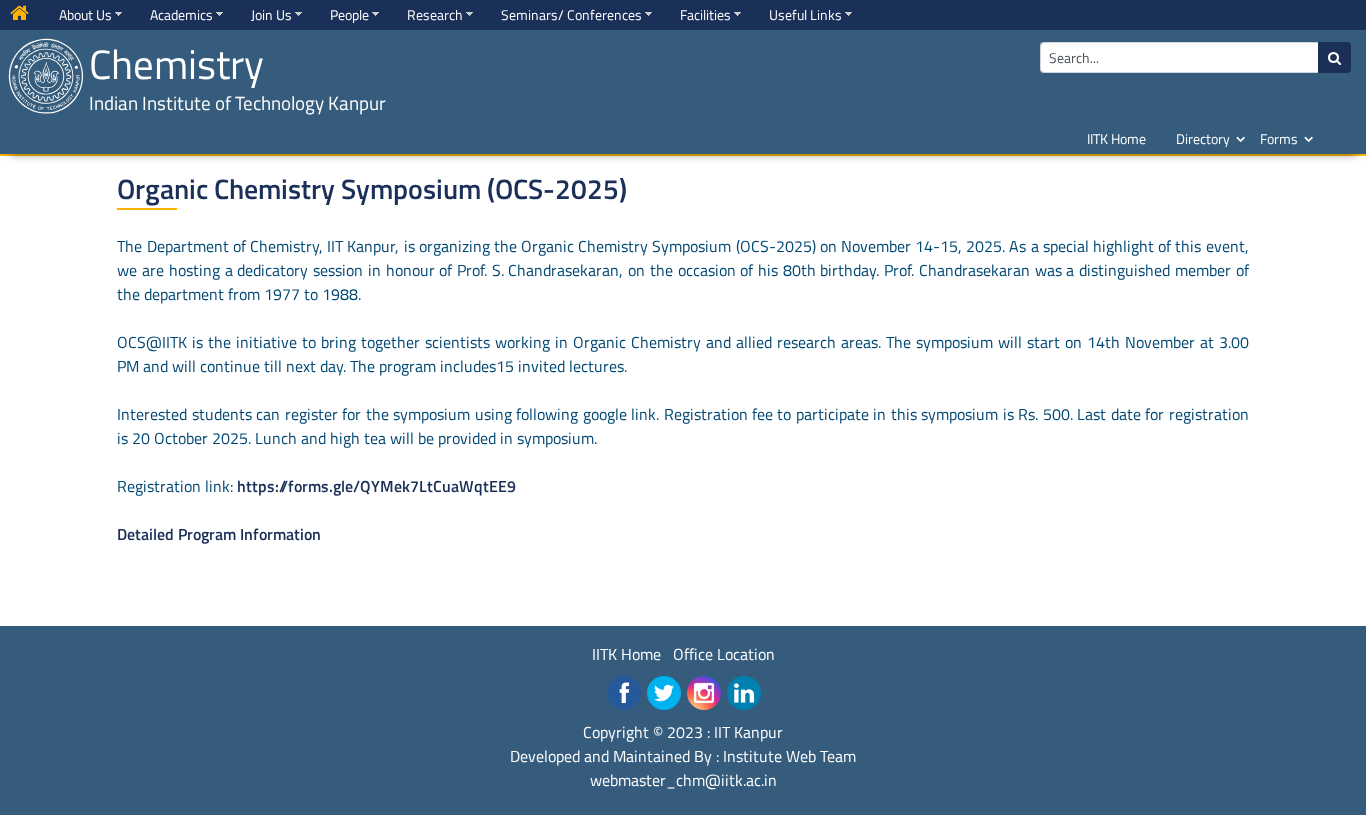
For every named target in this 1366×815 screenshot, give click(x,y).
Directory (1203, 138)
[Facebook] (624, 693)
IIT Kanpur (748, 732)
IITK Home (1116, 138)
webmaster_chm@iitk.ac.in (683, 780)
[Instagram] (704, 693)
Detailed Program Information (219, 534)
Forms (1279, 138)
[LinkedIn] (744, 693)
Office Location (724, 654)
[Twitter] (664, 693)
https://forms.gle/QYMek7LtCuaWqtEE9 (376, 486)
